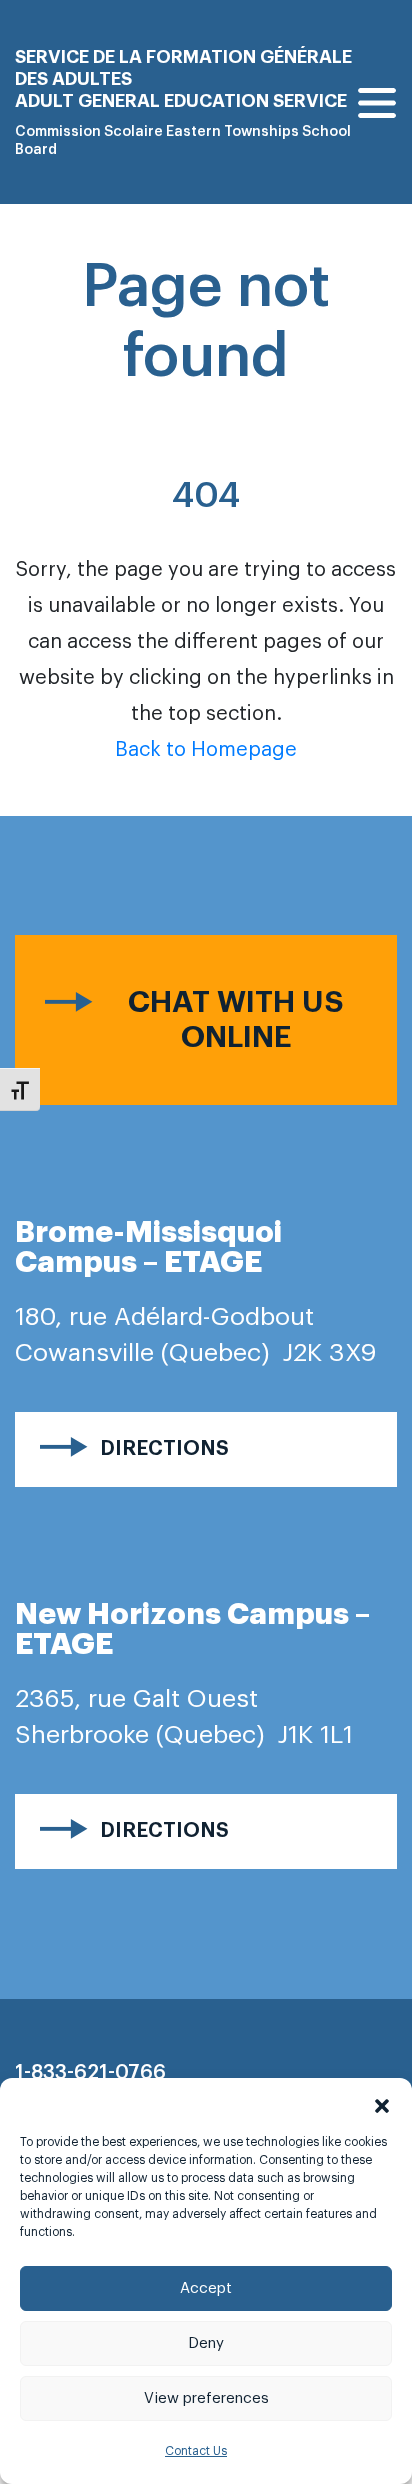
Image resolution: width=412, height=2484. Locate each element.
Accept (206, 2288)
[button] (382, 2103)
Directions (164, 1449)
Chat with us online (236, 1019)
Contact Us (196, 2451)
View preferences (206, 2398)
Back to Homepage (206, 750)
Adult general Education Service (181, 101)
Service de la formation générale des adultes (183, 68)
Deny (206, 2343)
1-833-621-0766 (90, 2073)
